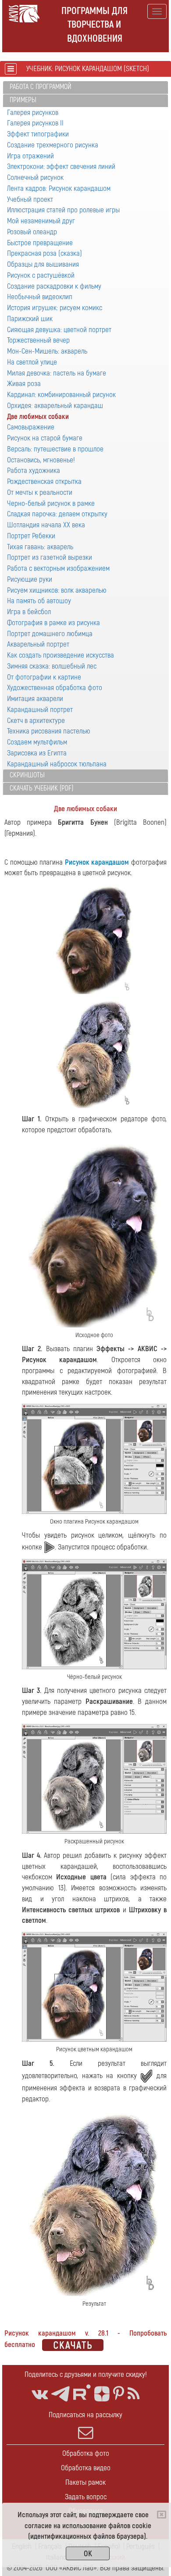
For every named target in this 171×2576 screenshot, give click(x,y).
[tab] (85, 88)
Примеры (23, 100)
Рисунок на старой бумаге (45, 438)
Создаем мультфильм (37, 742)
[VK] (40, 2394)
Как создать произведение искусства (61, 655)
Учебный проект (30, 199)
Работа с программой (41, 87)
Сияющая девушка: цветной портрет (59, 330)
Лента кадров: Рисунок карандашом (59, 188)
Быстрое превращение (40, 243)
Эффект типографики (38, 134)
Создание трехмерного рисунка (53, 145)
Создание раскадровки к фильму (54, 286)
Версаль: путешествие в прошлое (55, 449)
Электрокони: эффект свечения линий (61, 166)
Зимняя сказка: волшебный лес (52, 666)
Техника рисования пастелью (49, 731)
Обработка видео (86, 2468)
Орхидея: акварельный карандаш (55, 406)
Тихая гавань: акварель (40, 547)
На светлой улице (32, 362)
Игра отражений (30, 156)
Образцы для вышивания (43, 264)
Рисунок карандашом (97, 862)
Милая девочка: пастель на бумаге (57, 373)
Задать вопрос (86, 2497)
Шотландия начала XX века (46, 525)
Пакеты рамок (85, 2482)
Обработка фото (86, 2453)
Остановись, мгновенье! (41, 460)
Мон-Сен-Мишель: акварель (47, 351)
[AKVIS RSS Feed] (134, 2394)
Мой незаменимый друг (41, 221)
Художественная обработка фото (55, 688)
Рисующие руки (30, 579)
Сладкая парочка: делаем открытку (57, 514)
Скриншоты (27, 775)
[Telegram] (61, 2394)
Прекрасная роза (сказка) (45, 253)
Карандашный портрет (40, 710)
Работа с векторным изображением (58, 568)
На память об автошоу (39, 601)
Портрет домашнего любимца (50, 634)
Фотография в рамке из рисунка (53, 623)
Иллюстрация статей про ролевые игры (63, 210)
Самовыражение (31, 427)
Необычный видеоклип (40, 297)
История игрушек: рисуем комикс (55, 308)
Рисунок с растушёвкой (41, 275)
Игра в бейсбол (29, 612)
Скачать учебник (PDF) (41, 788)
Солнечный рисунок (35, 177)
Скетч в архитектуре (36, 721)
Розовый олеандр (32, 232)
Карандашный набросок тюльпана (57, 764)
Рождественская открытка (44, 481)
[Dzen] (102, 2394)
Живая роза (24, 384)
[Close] (162, 2515)
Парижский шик (30, 319)
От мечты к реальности (40, 492)
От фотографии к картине (44, 677)
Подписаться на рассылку (85, 2415)
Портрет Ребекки (31, 536)
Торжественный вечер (38, 340)
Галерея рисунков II (35, 123)
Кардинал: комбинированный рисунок (61, 395)
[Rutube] (82, 2392)
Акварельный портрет (38, 644)
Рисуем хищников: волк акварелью (57, 590)
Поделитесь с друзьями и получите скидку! (86, 2374)
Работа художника (34, 470)
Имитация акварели (35, 699)
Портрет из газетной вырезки (50, 557)
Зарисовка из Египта (37, 753)
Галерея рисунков (33, 113)
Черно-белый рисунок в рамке (51, 503)
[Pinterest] (119, 2394)
